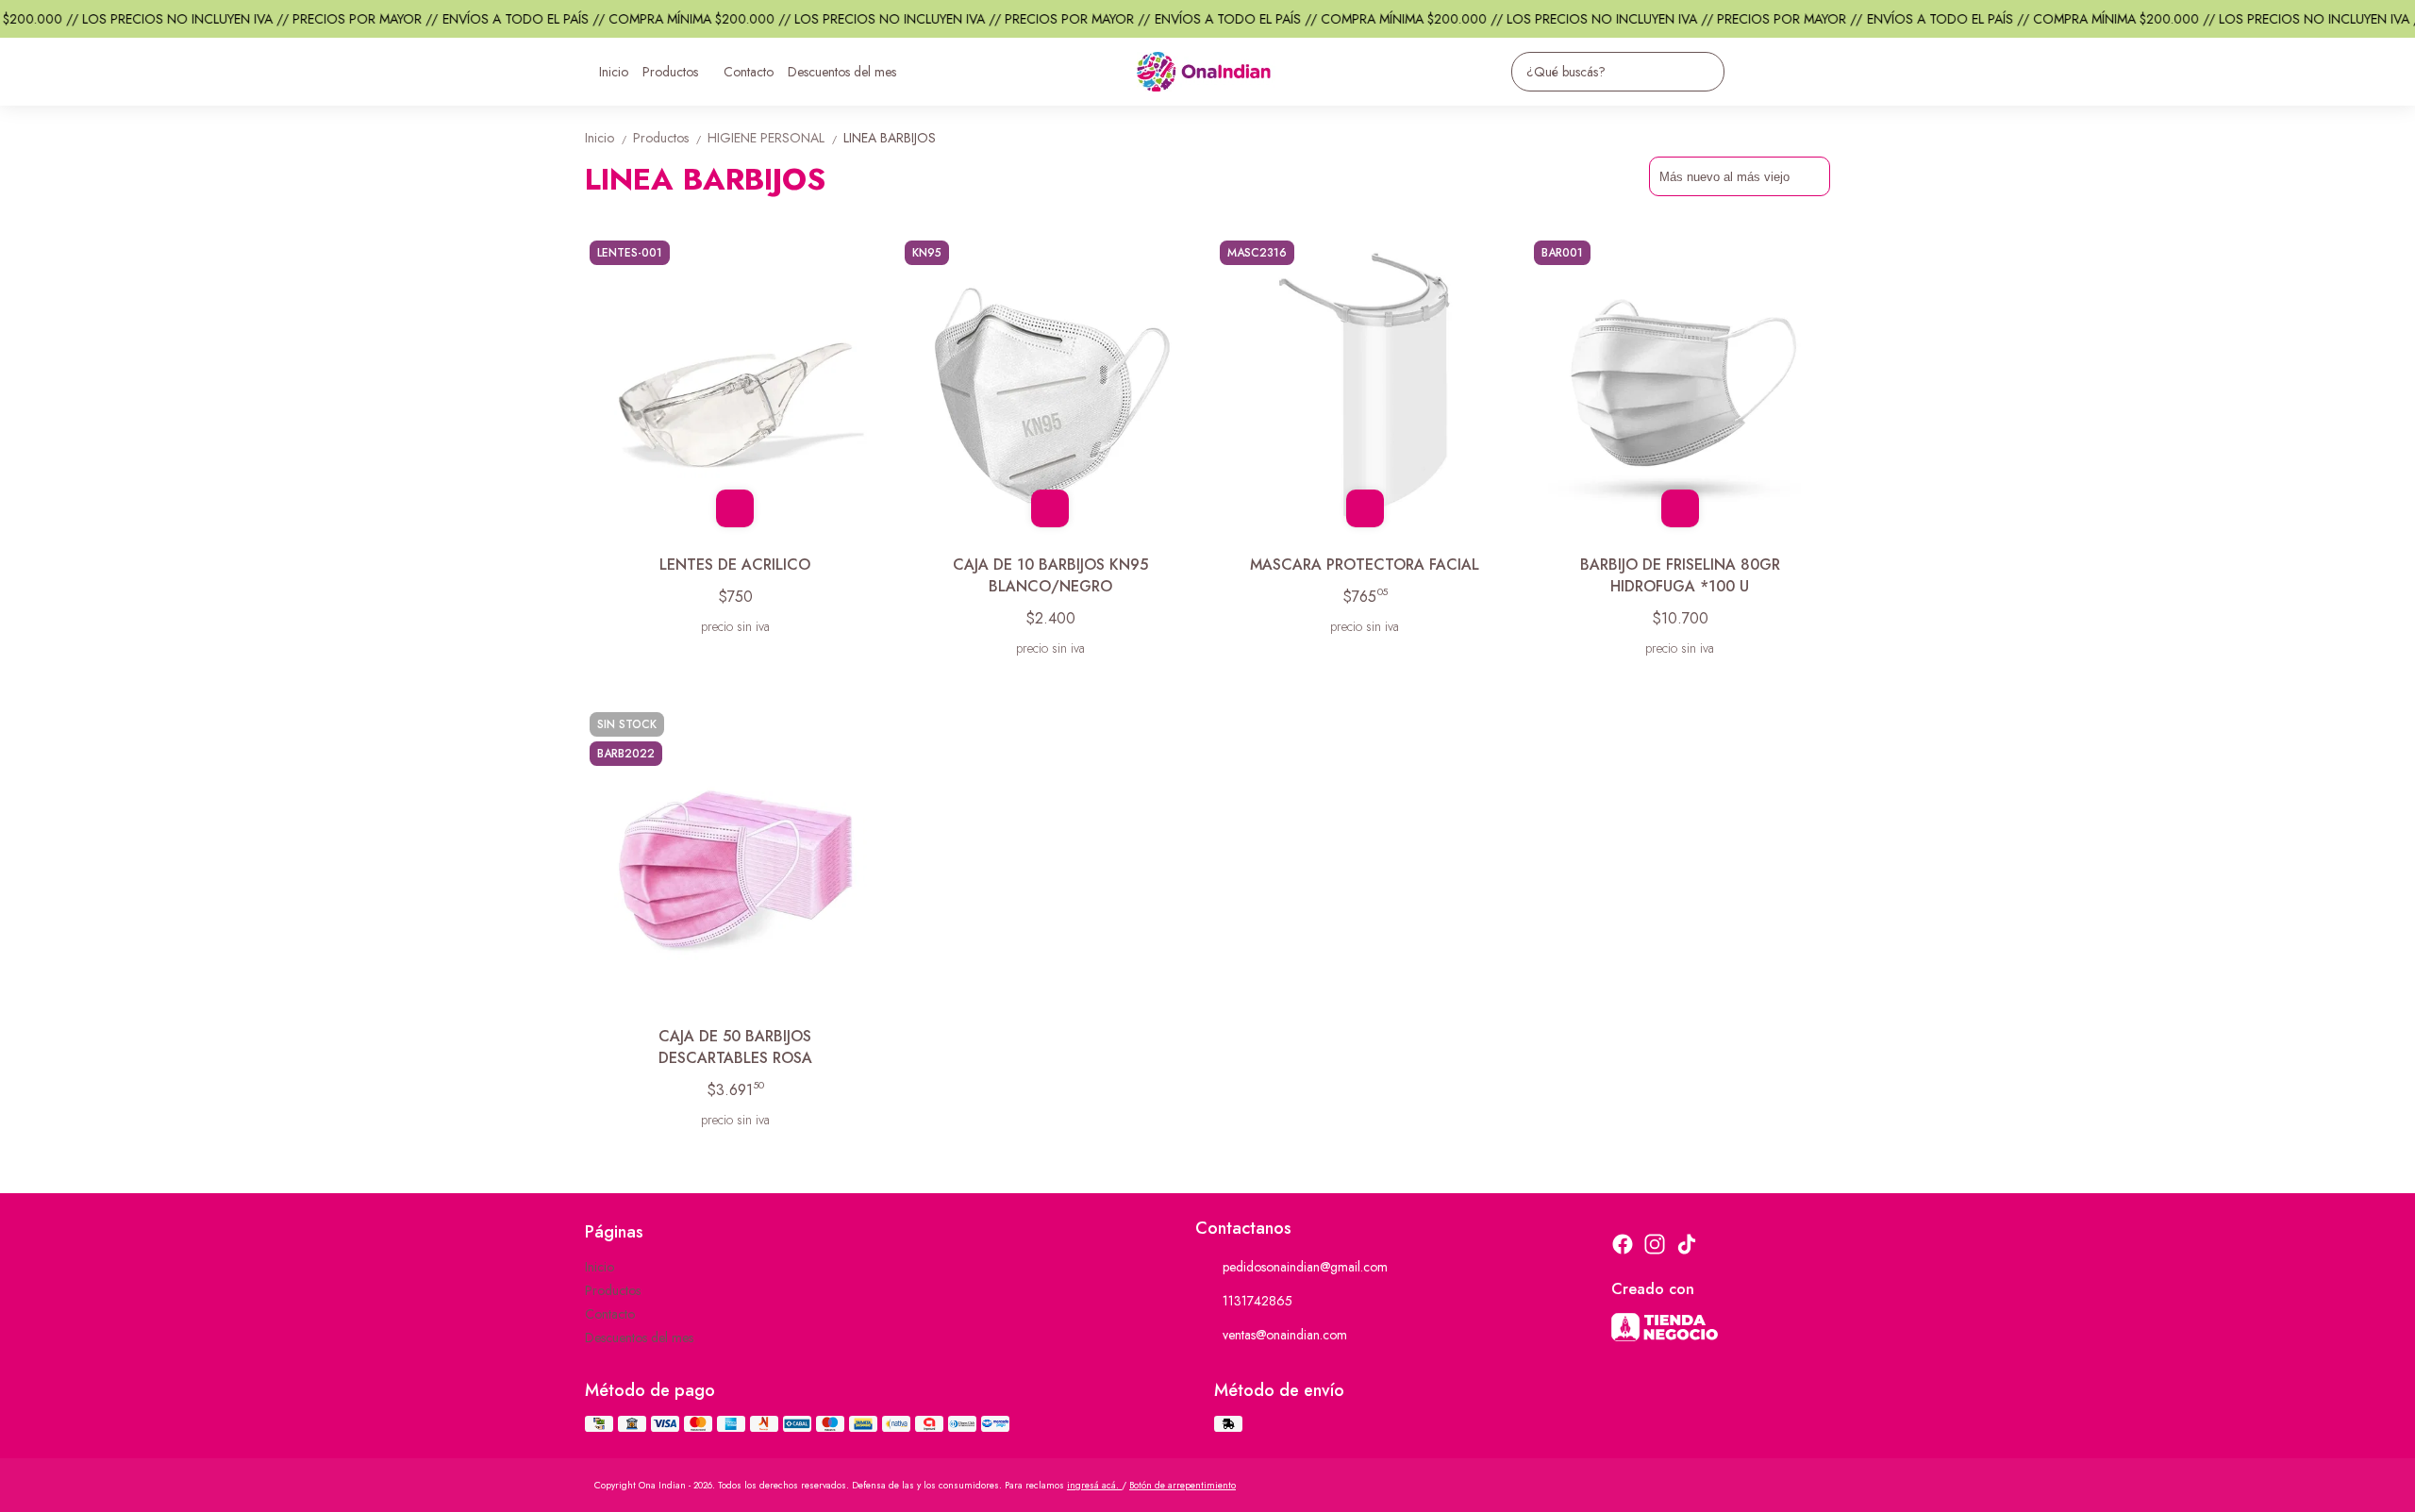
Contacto (749, 72)
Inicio (614, 72)
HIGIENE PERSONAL (774, 138)
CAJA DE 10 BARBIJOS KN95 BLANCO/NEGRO (1050, 575)
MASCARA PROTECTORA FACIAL (1365, 565)
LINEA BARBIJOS (890, 138)
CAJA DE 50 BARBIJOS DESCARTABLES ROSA (735, 1047)
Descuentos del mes (842, 72)
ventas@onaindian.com (1285, 1335)
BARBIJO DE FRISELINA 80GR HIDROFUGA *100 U (1680, 575)
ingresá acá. (1094, 1485)
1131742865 (1257, 1301)
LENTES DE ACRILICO (735, 565)
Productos (670, 72)
